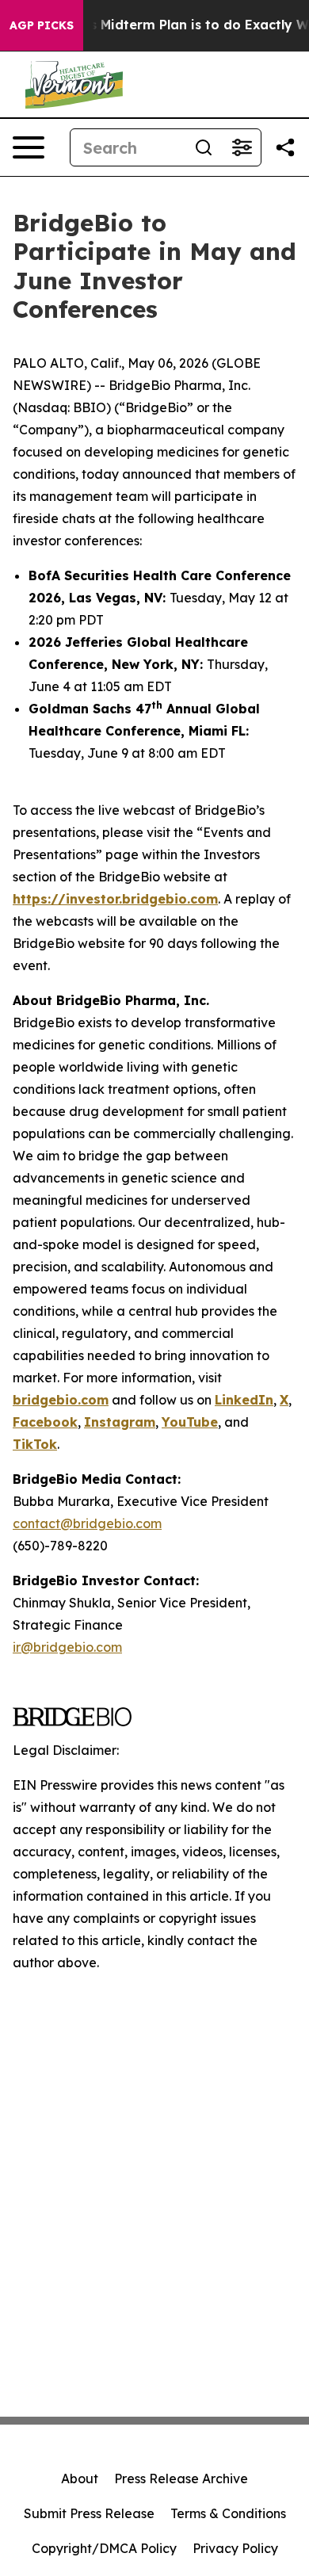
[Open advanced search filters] (242, 147)
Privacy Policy (235, 2548)
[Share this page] (285, 147)
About (80, 2479)
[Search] (204, 147)
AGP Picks (42, 25)
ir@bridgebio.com (67, 1647)
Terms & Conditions (228, 2513)
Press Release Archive (181, 2479)
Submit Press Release (89, 2513)
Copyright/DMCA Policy (104, 2548)
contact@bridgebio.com (87, 1523)
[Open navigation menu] (29, 147)
